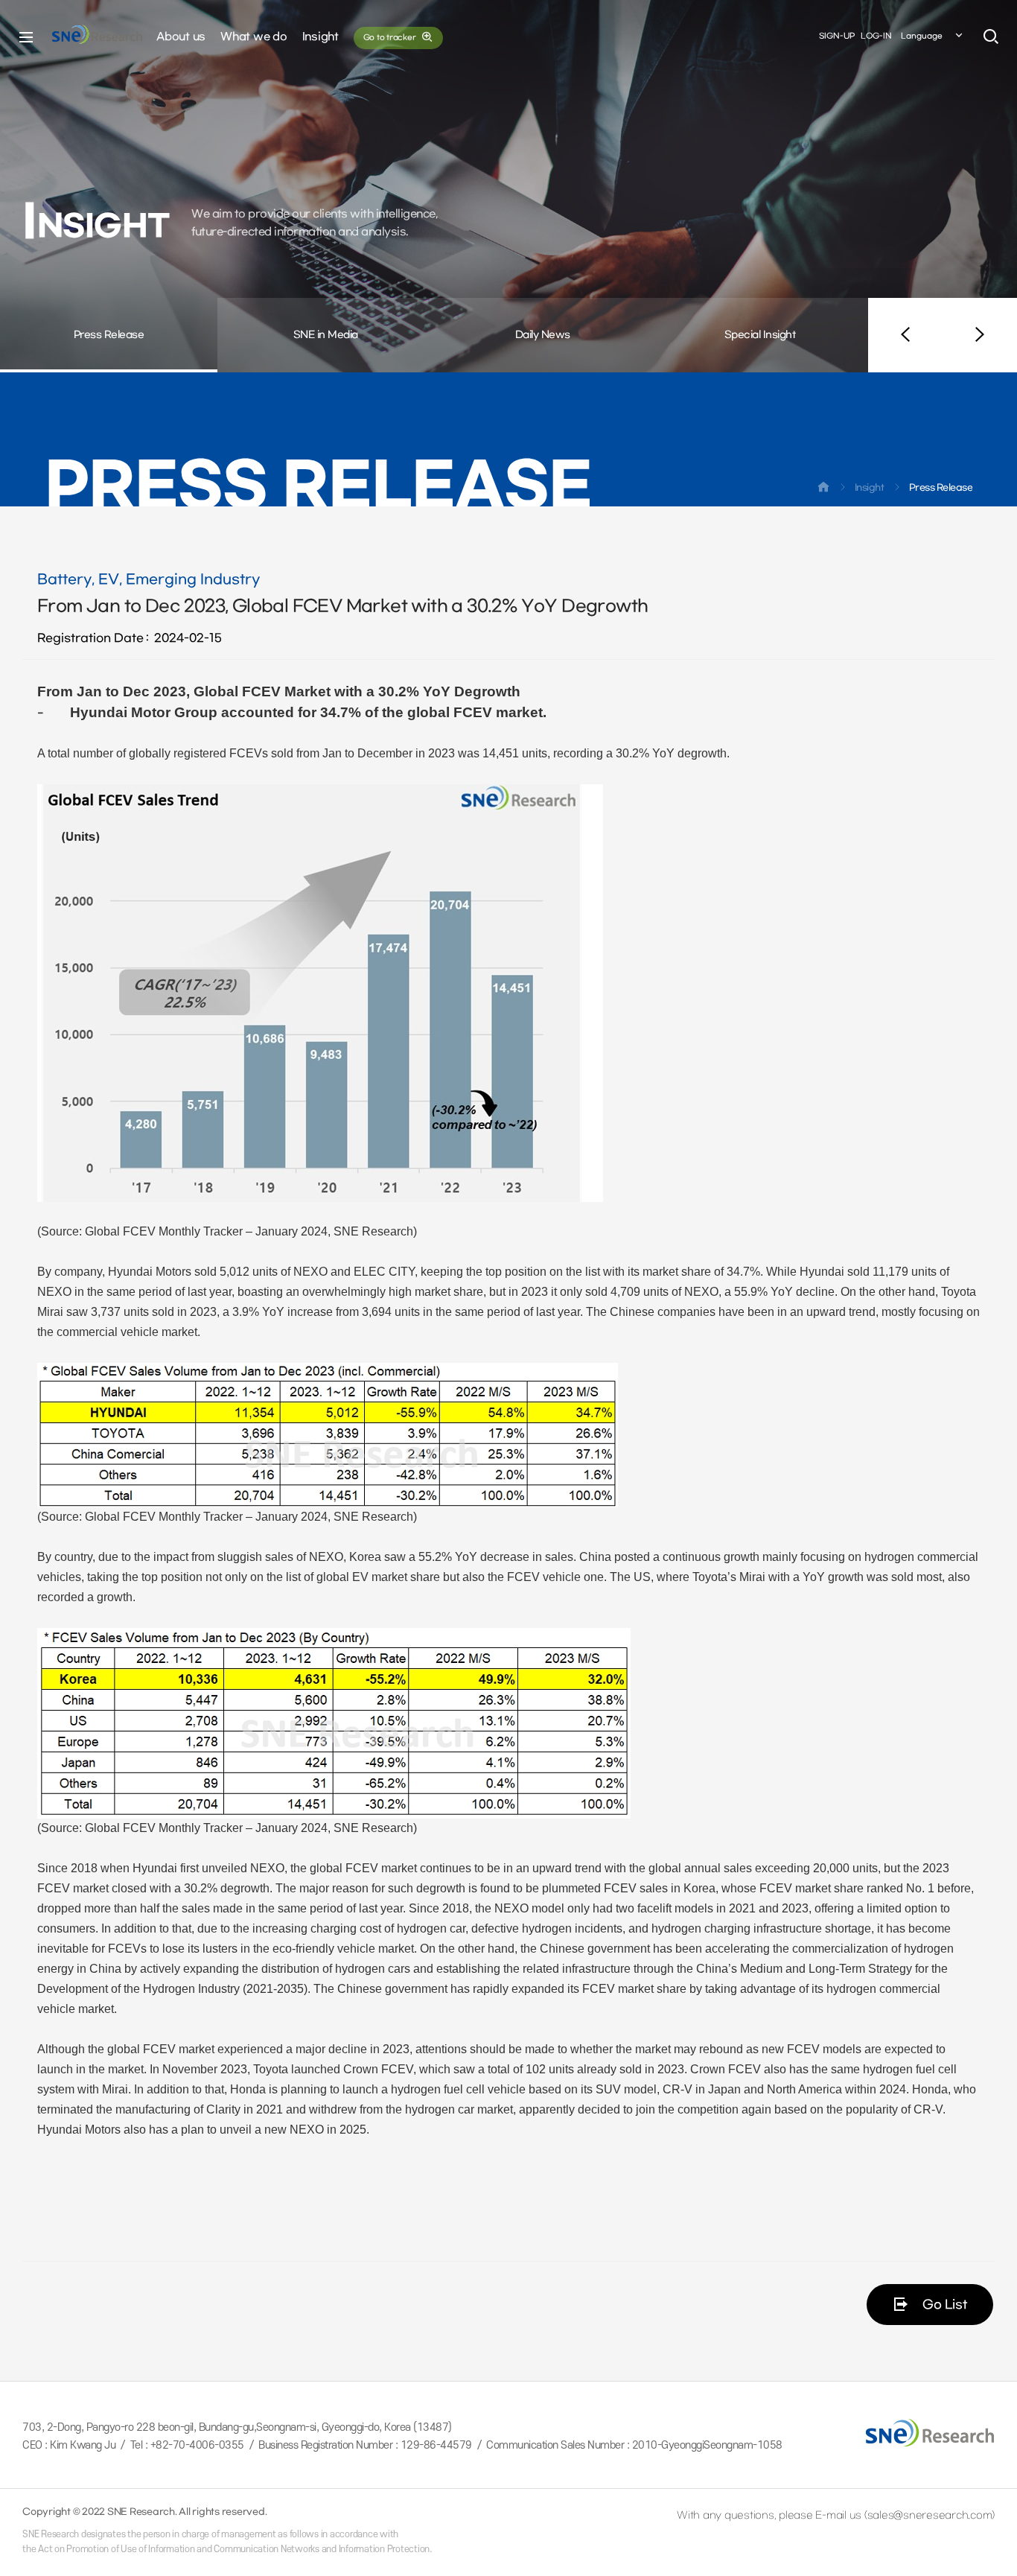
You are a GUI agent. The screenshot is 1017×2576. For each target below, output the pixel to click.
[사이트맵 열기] (26, 37)
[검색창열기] (991, 37)
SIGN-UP (837, 36)
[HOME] (823, 490)
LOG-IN (876, 36)
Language (922, 36)
